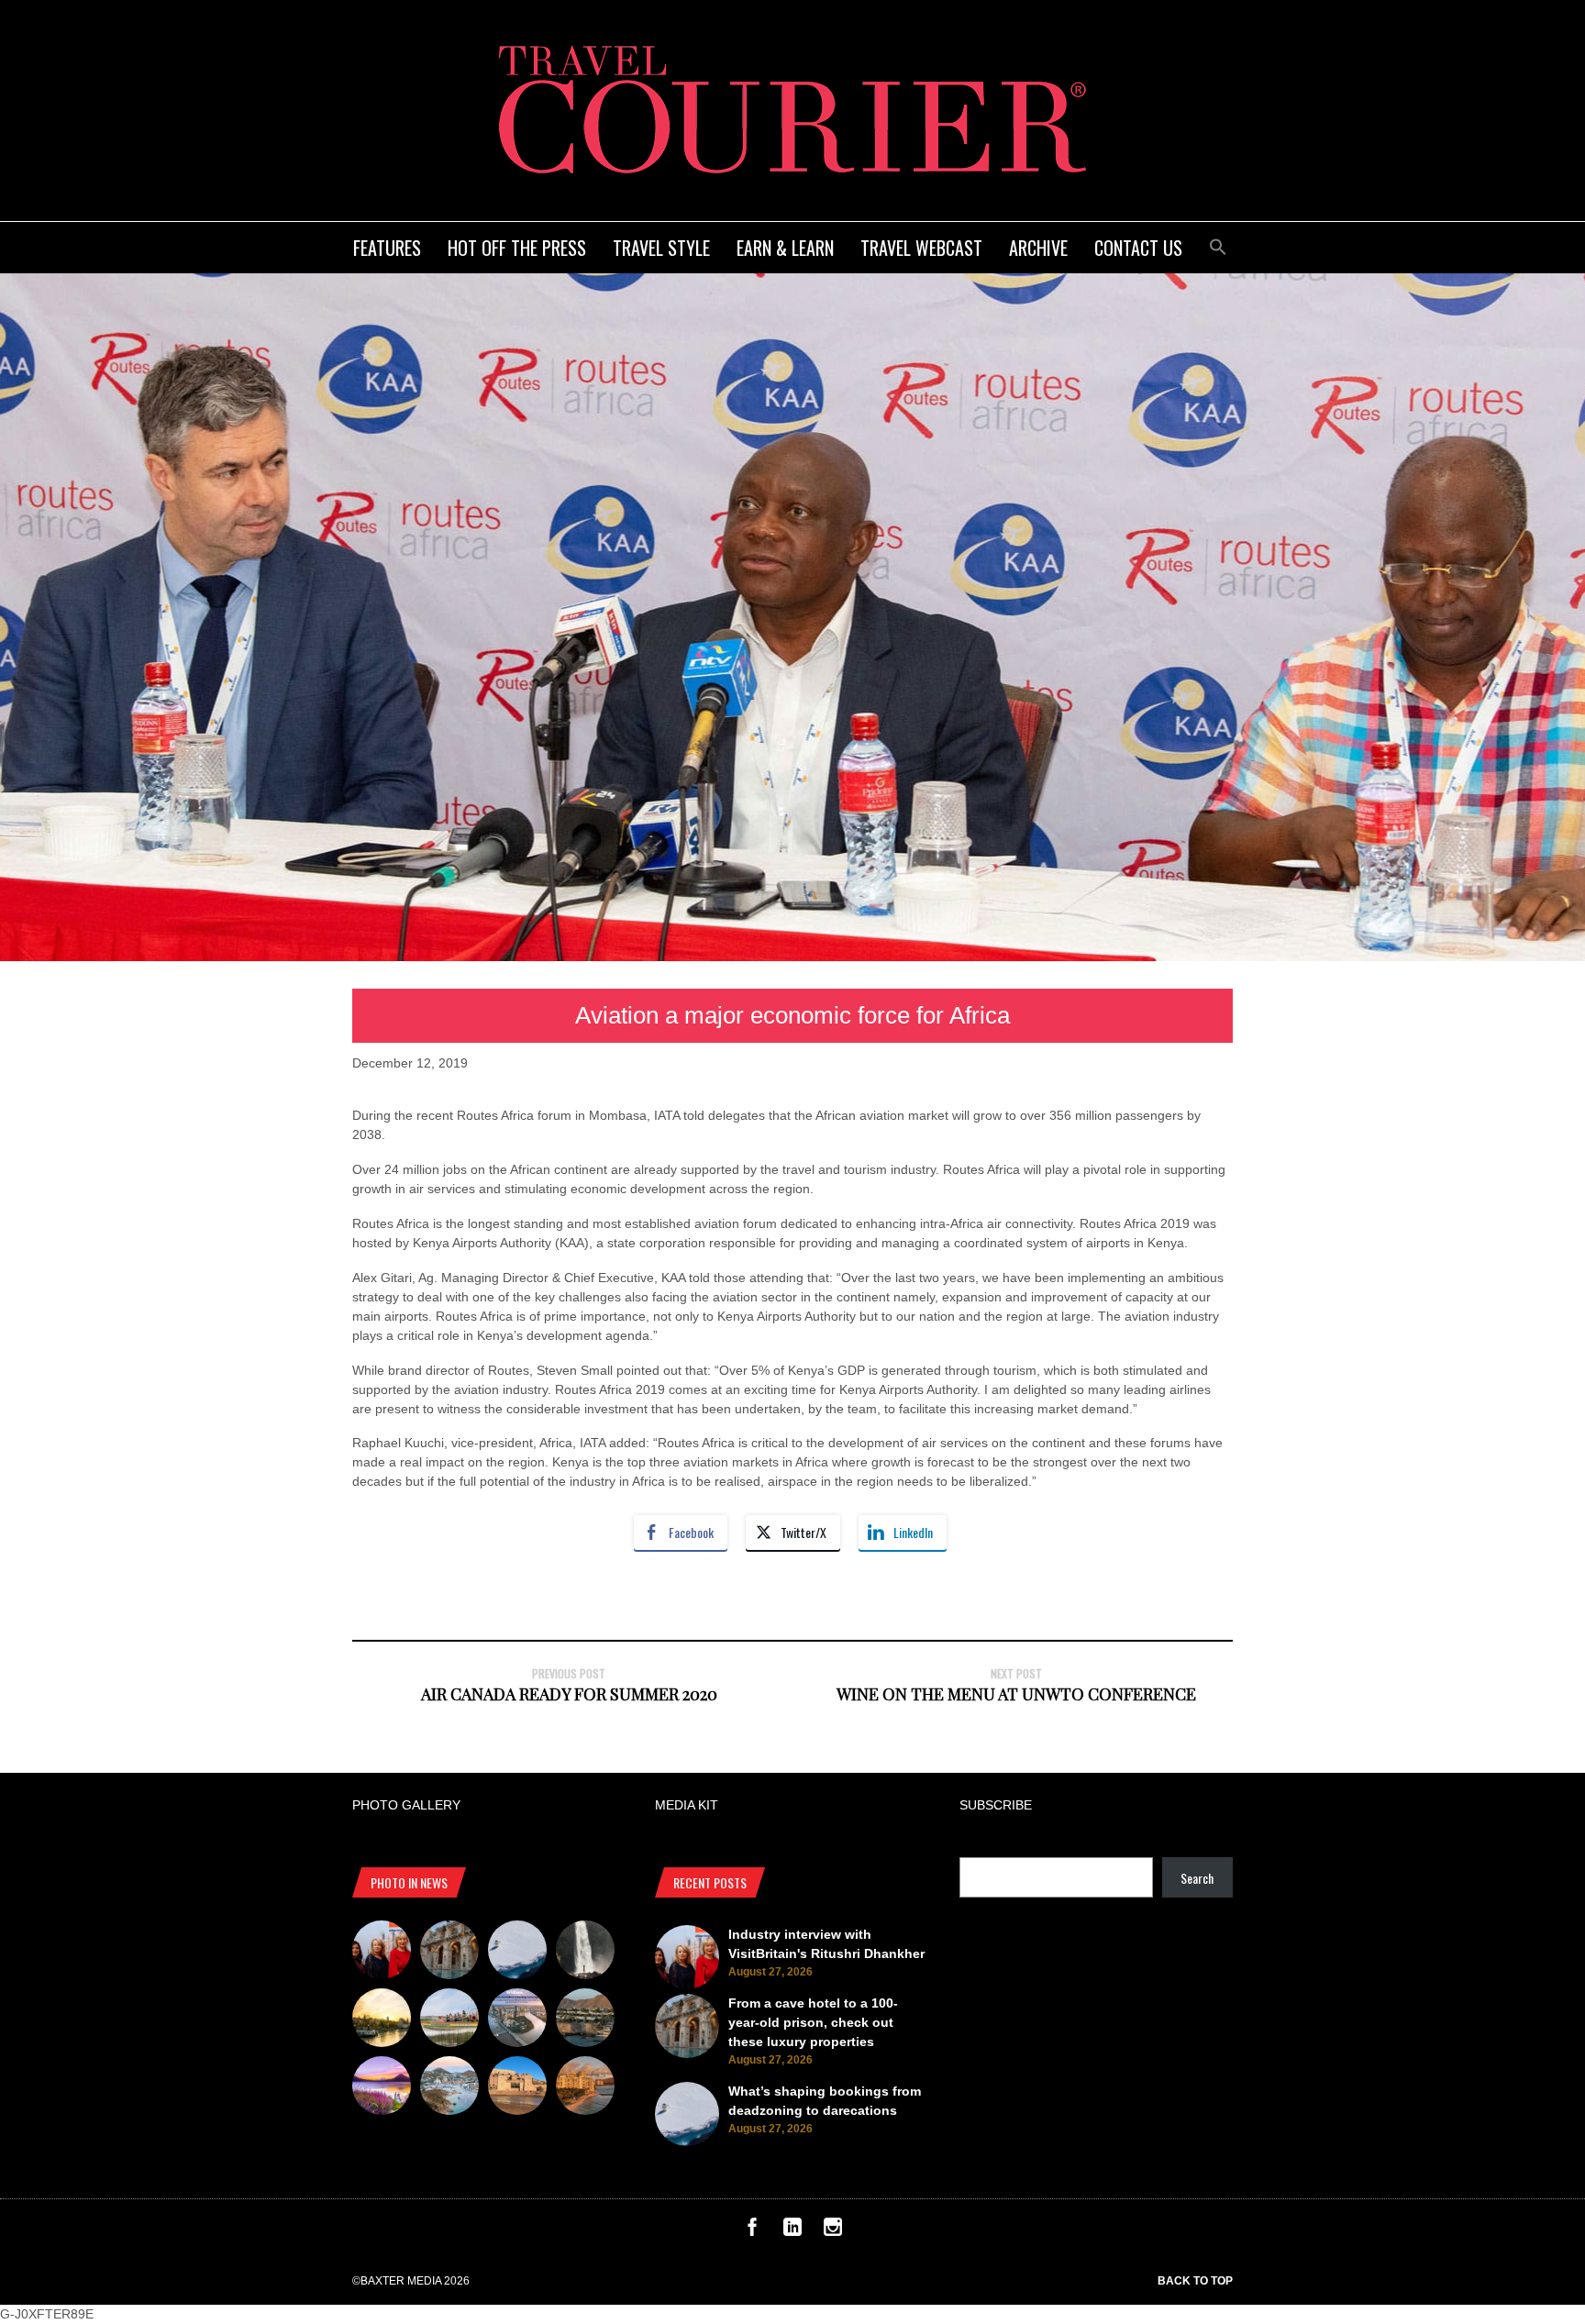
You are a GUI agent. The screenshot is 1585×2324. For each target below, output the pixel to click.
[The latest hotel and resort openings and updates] (585, 2020)
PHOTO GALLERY (406, 1805)
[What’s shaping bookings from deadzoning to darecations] (517, 1953)
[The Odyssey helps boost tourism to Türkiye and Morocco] (517, 2088)
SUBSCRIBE (996, 1805)
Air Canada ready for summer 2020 (569, 1694)
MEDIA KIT (687, 1805)
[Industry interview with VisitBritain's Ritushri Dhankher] (382, 1953)
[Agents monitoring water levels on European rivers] (382, 2020)
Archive (1038, 248)
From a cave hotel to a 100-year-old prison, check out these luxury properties (813, 2022)
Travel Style (661, 248)
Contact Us (1138, 248)
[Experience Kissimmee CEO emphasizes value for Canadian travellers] (449, 2020)
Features (387, 248)
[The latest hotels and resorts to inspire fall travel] (585, 2088)
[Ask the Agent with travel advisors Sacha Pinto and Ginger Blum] (585, 1953)
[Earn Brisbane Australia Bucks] (517, 2020)
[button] (1218, 244)
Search (1197, 1878)
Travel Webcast (921, 248)
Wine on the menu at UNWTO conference (1016, 1694)
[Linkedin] (792, 2231)
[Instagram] (833, 2231)
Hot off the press (517, 248)
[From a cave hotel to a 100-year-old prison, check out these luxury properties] (449, 1953)
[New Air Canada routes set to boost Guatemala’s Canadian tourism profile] (382, 2088)
